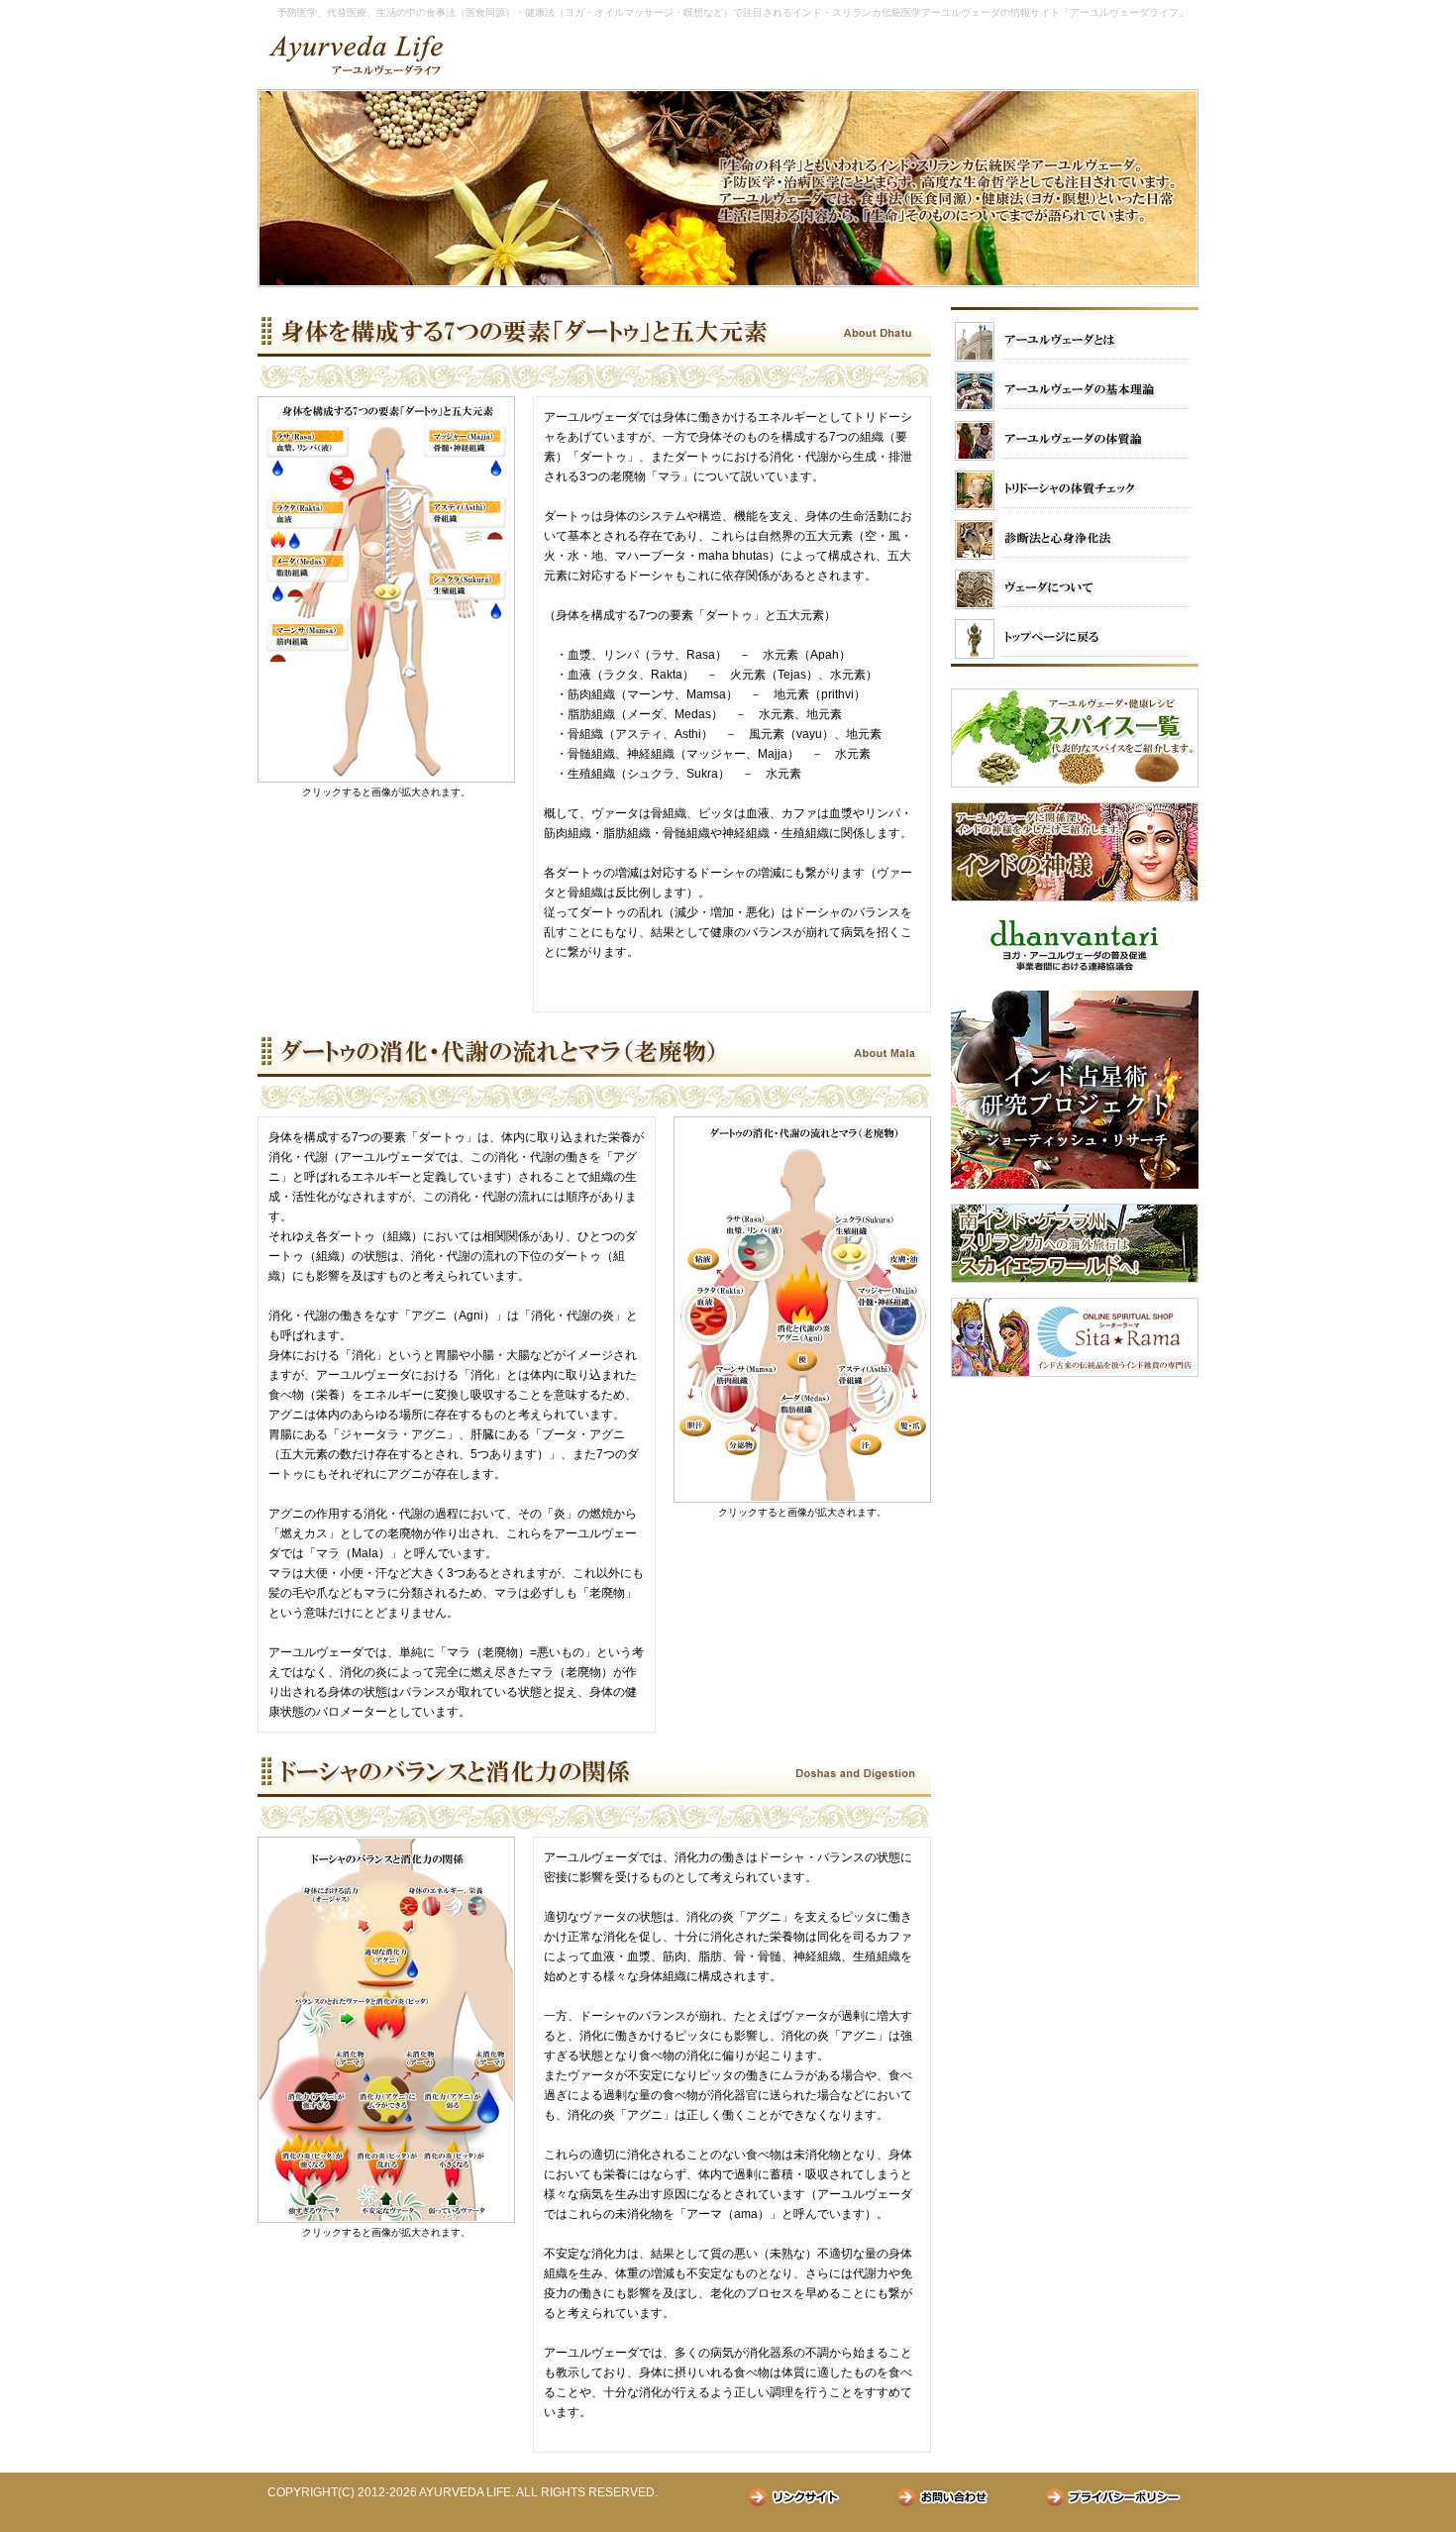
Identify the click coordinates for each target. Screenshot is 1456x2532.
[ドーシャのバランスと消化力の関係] (386, 2219)
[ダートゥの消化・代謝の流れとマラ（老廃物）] (802, 1499)
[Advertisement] (1075, 1516)
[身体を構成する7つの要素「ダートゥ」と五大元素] (386, 779)
